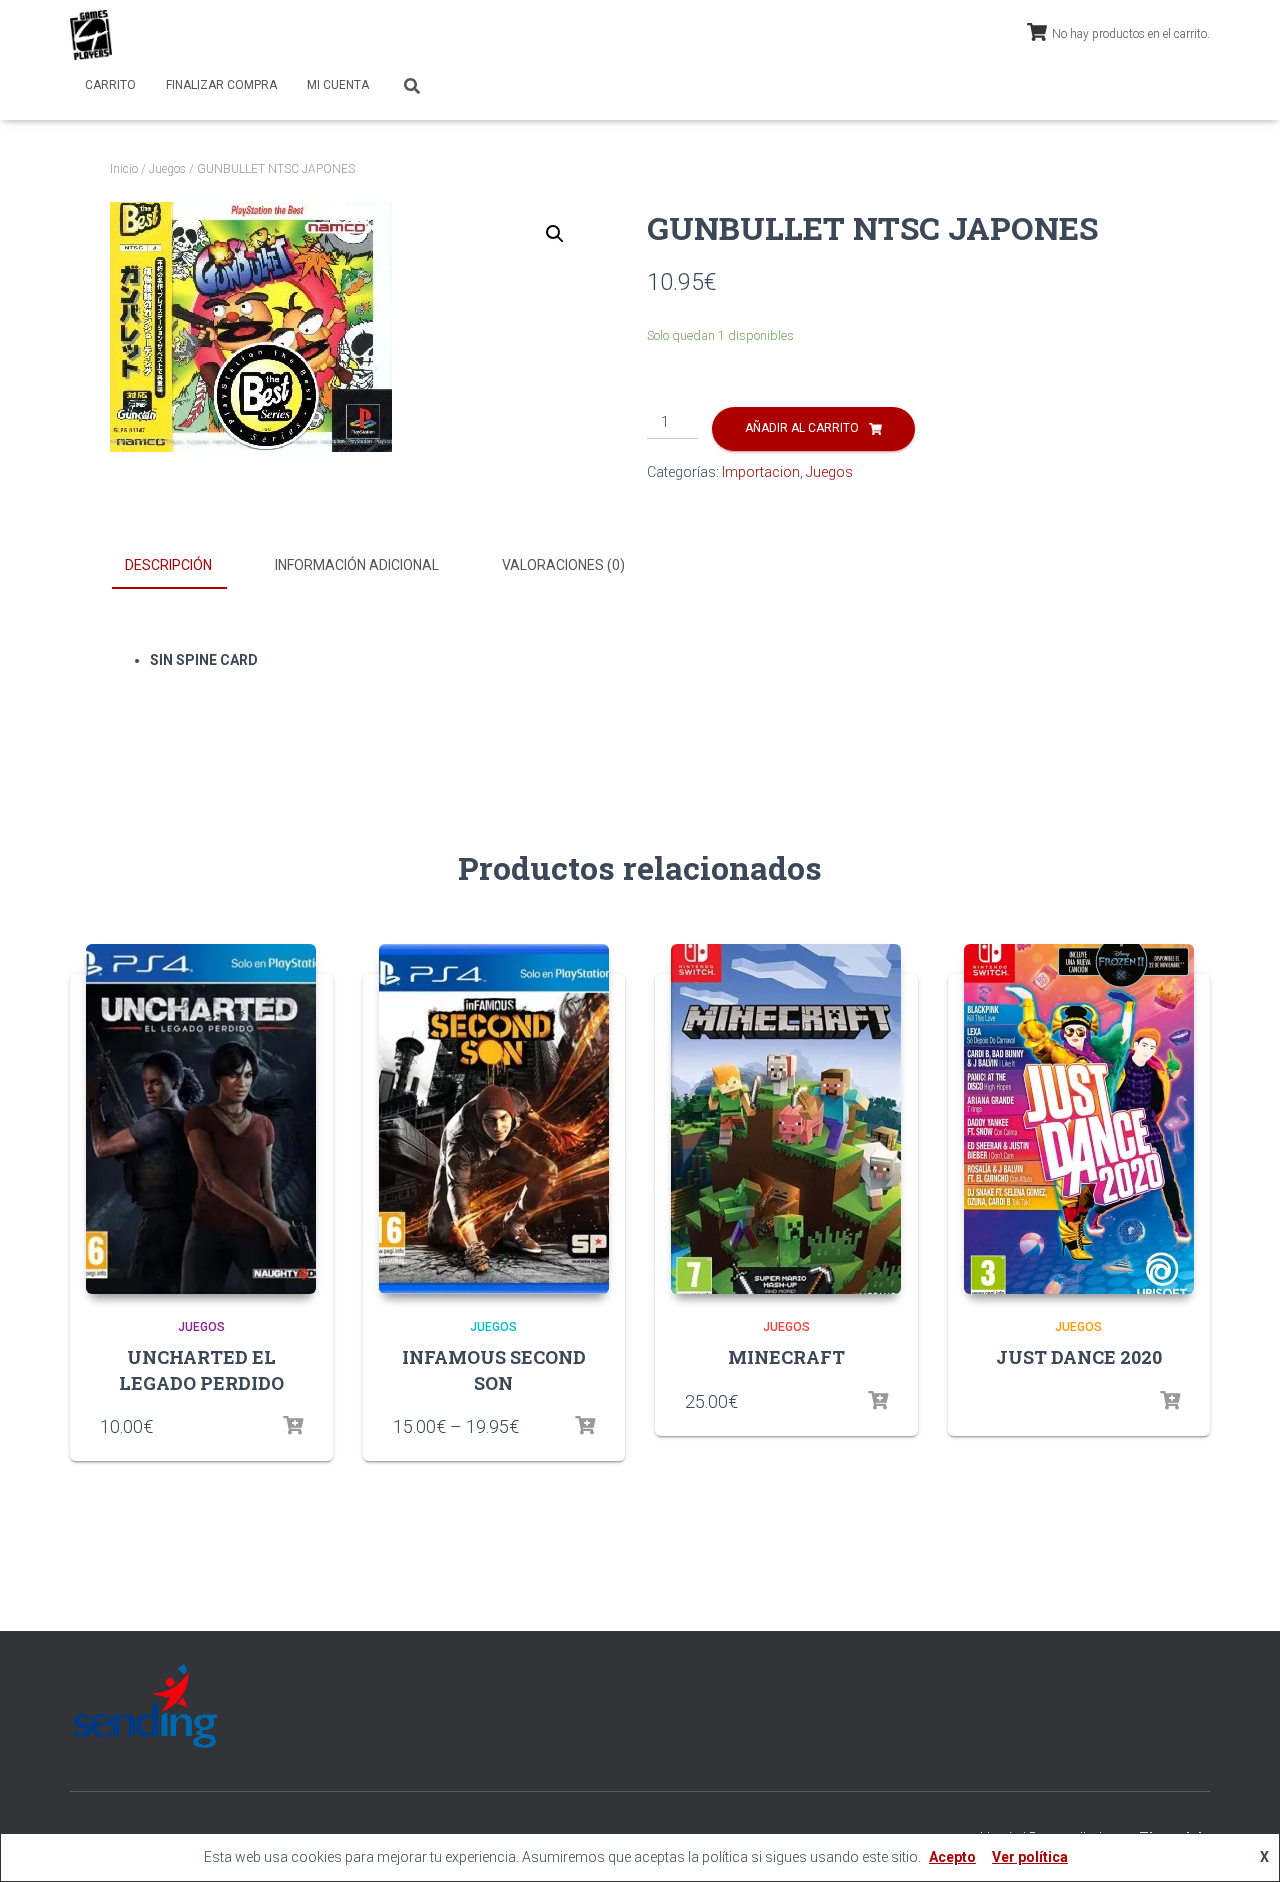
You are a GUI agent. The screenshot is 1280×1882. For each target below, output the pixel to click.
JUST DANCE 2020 (1079, 1357)
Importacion (761, 472)
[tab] (183, 566)
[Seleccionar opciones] (293, 1426)
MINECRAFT (786, 1357)
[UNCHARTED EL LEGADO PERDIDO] (201, 1119)
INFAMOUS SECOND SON (494, 1369)
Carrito (110, 85)
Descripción (168, 565)
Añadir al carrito (802, 428)
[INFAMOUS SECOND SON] (494, 1119)
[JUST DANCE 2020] (1079, 1119)
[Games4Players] (91, 35)
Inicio (124, 169)
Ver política (1030, 1857)
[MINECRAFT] (786, 1119)
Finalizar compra (221, 85)
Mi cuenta (338, 85)
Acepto (952, 1857)
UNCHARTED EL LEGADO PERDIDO (201, 1369)
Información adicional (357, 565)
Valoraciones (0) (563, 565)
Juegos (167, 169)
